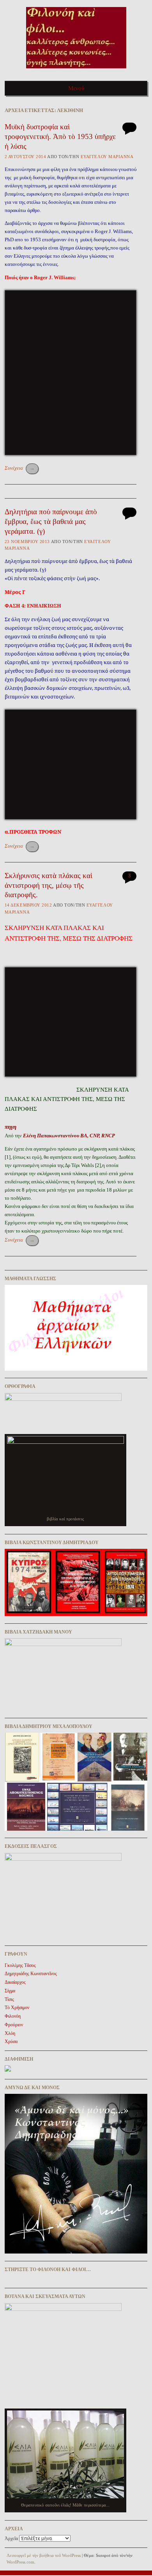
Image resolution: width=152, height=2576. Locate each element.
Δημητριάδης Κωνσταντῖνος (31, 1974)
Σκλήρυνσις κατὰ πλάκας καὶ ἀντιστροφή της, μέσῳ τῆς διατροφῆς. (49, 885)
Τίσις (9, 1999)
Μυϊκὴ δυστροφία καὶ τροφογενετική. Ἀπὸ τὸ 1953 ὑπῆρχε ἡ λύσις (60, 136)
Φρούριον (14, 2025)
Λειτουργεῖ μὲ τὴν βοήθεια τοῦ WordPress (44, 2555)
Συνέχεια (20, 468)
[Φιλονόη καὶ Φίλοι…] (76, 71)
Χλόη (10, 2033)
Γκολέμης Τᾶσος (20, 1965)
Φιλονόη (13, 2016)
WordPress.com (20, 2562)
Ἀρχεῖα (11, 2539)
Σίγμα (10, 1991)
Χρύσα (11, 2042)
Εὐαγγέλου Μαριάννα (107, 157)
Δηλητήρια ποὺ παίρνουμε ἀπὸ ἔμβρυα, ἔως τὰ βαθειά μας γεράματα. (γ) (51, 521)
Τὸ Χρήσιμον (17, 2008)
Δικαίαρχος (15, 1982)
